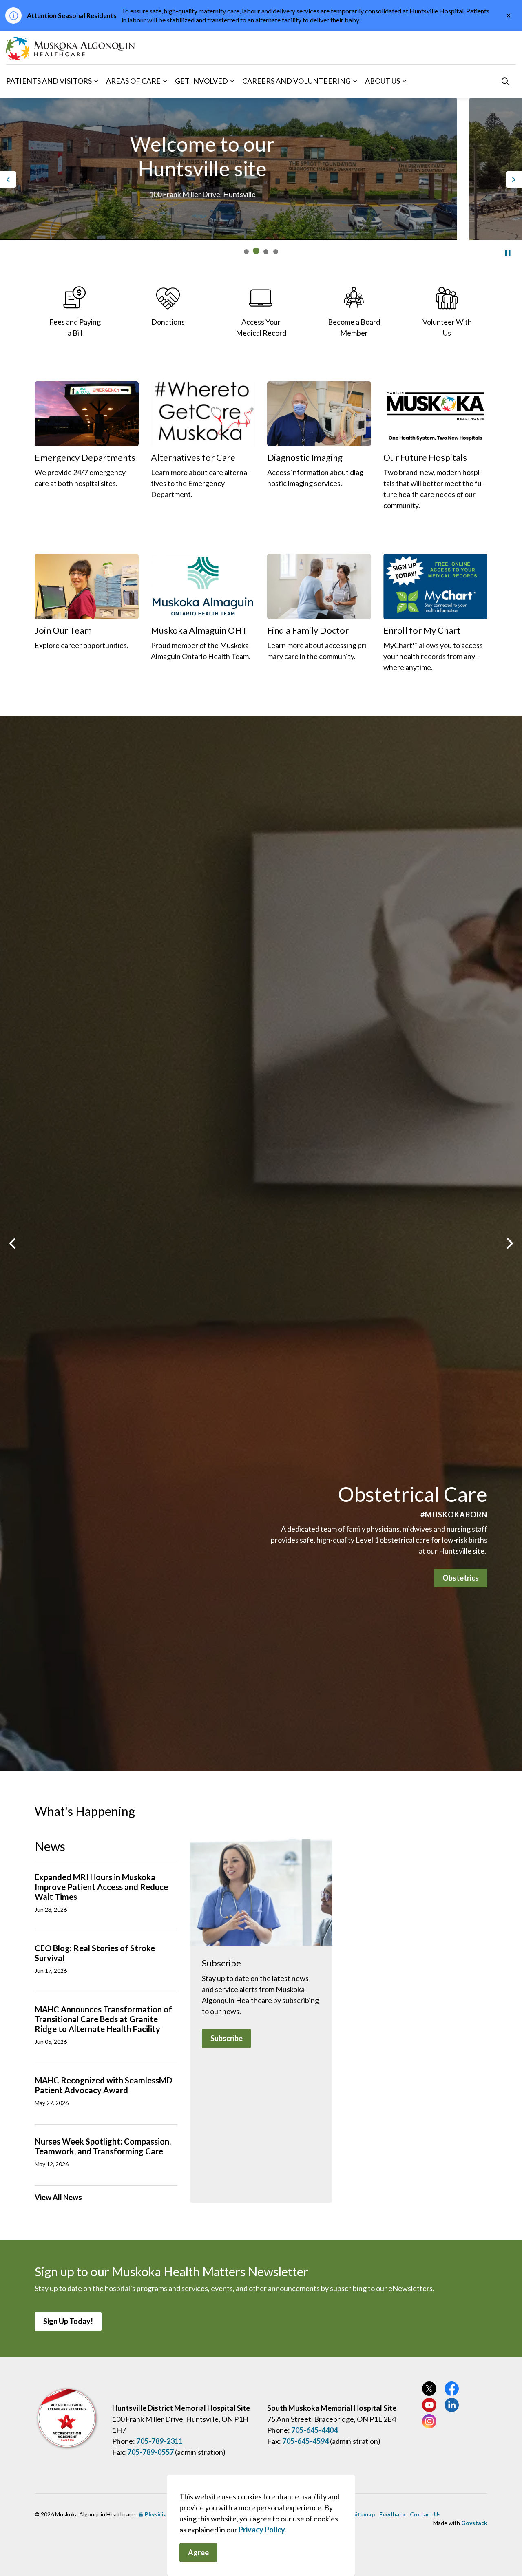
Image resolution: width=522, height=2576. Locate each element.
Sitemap (364, 2514)
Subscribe (227, 2038)
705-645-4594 (305, 2441)
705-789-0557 (150, 2452)
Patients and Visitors (49, 81)
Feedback (392, 2514)
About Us (383, 81)
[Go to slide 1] (246, 252)
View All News (58, 2197)
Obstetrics (461, 1578)
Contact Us (425, 2514)
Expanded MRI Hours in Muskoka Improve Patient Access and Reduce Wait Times (101, 1887)
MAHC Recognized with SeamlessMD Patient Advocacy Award (103, 2085)
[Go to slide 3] (266, 251)
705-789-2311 (159, 2441)
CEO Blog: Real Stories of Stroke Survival (95, 1953)
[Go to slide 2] (256, 252)
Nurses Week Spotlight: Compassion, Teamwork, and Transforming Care (103, 2146)
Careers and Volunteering (296, 81)
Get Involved (201, 81)
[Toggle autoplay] (508, 253)
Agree (198, 2552)
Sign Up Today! (68, 2321)
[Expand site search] (505, 81)
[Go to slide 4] (276, 252)
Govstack (474, 2523)
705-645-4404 (314, 2430)
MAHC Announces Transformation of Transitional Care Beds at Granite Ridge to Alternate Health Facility (103, 2019)
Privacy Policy (262, 2530)
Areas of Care (133, 81)
